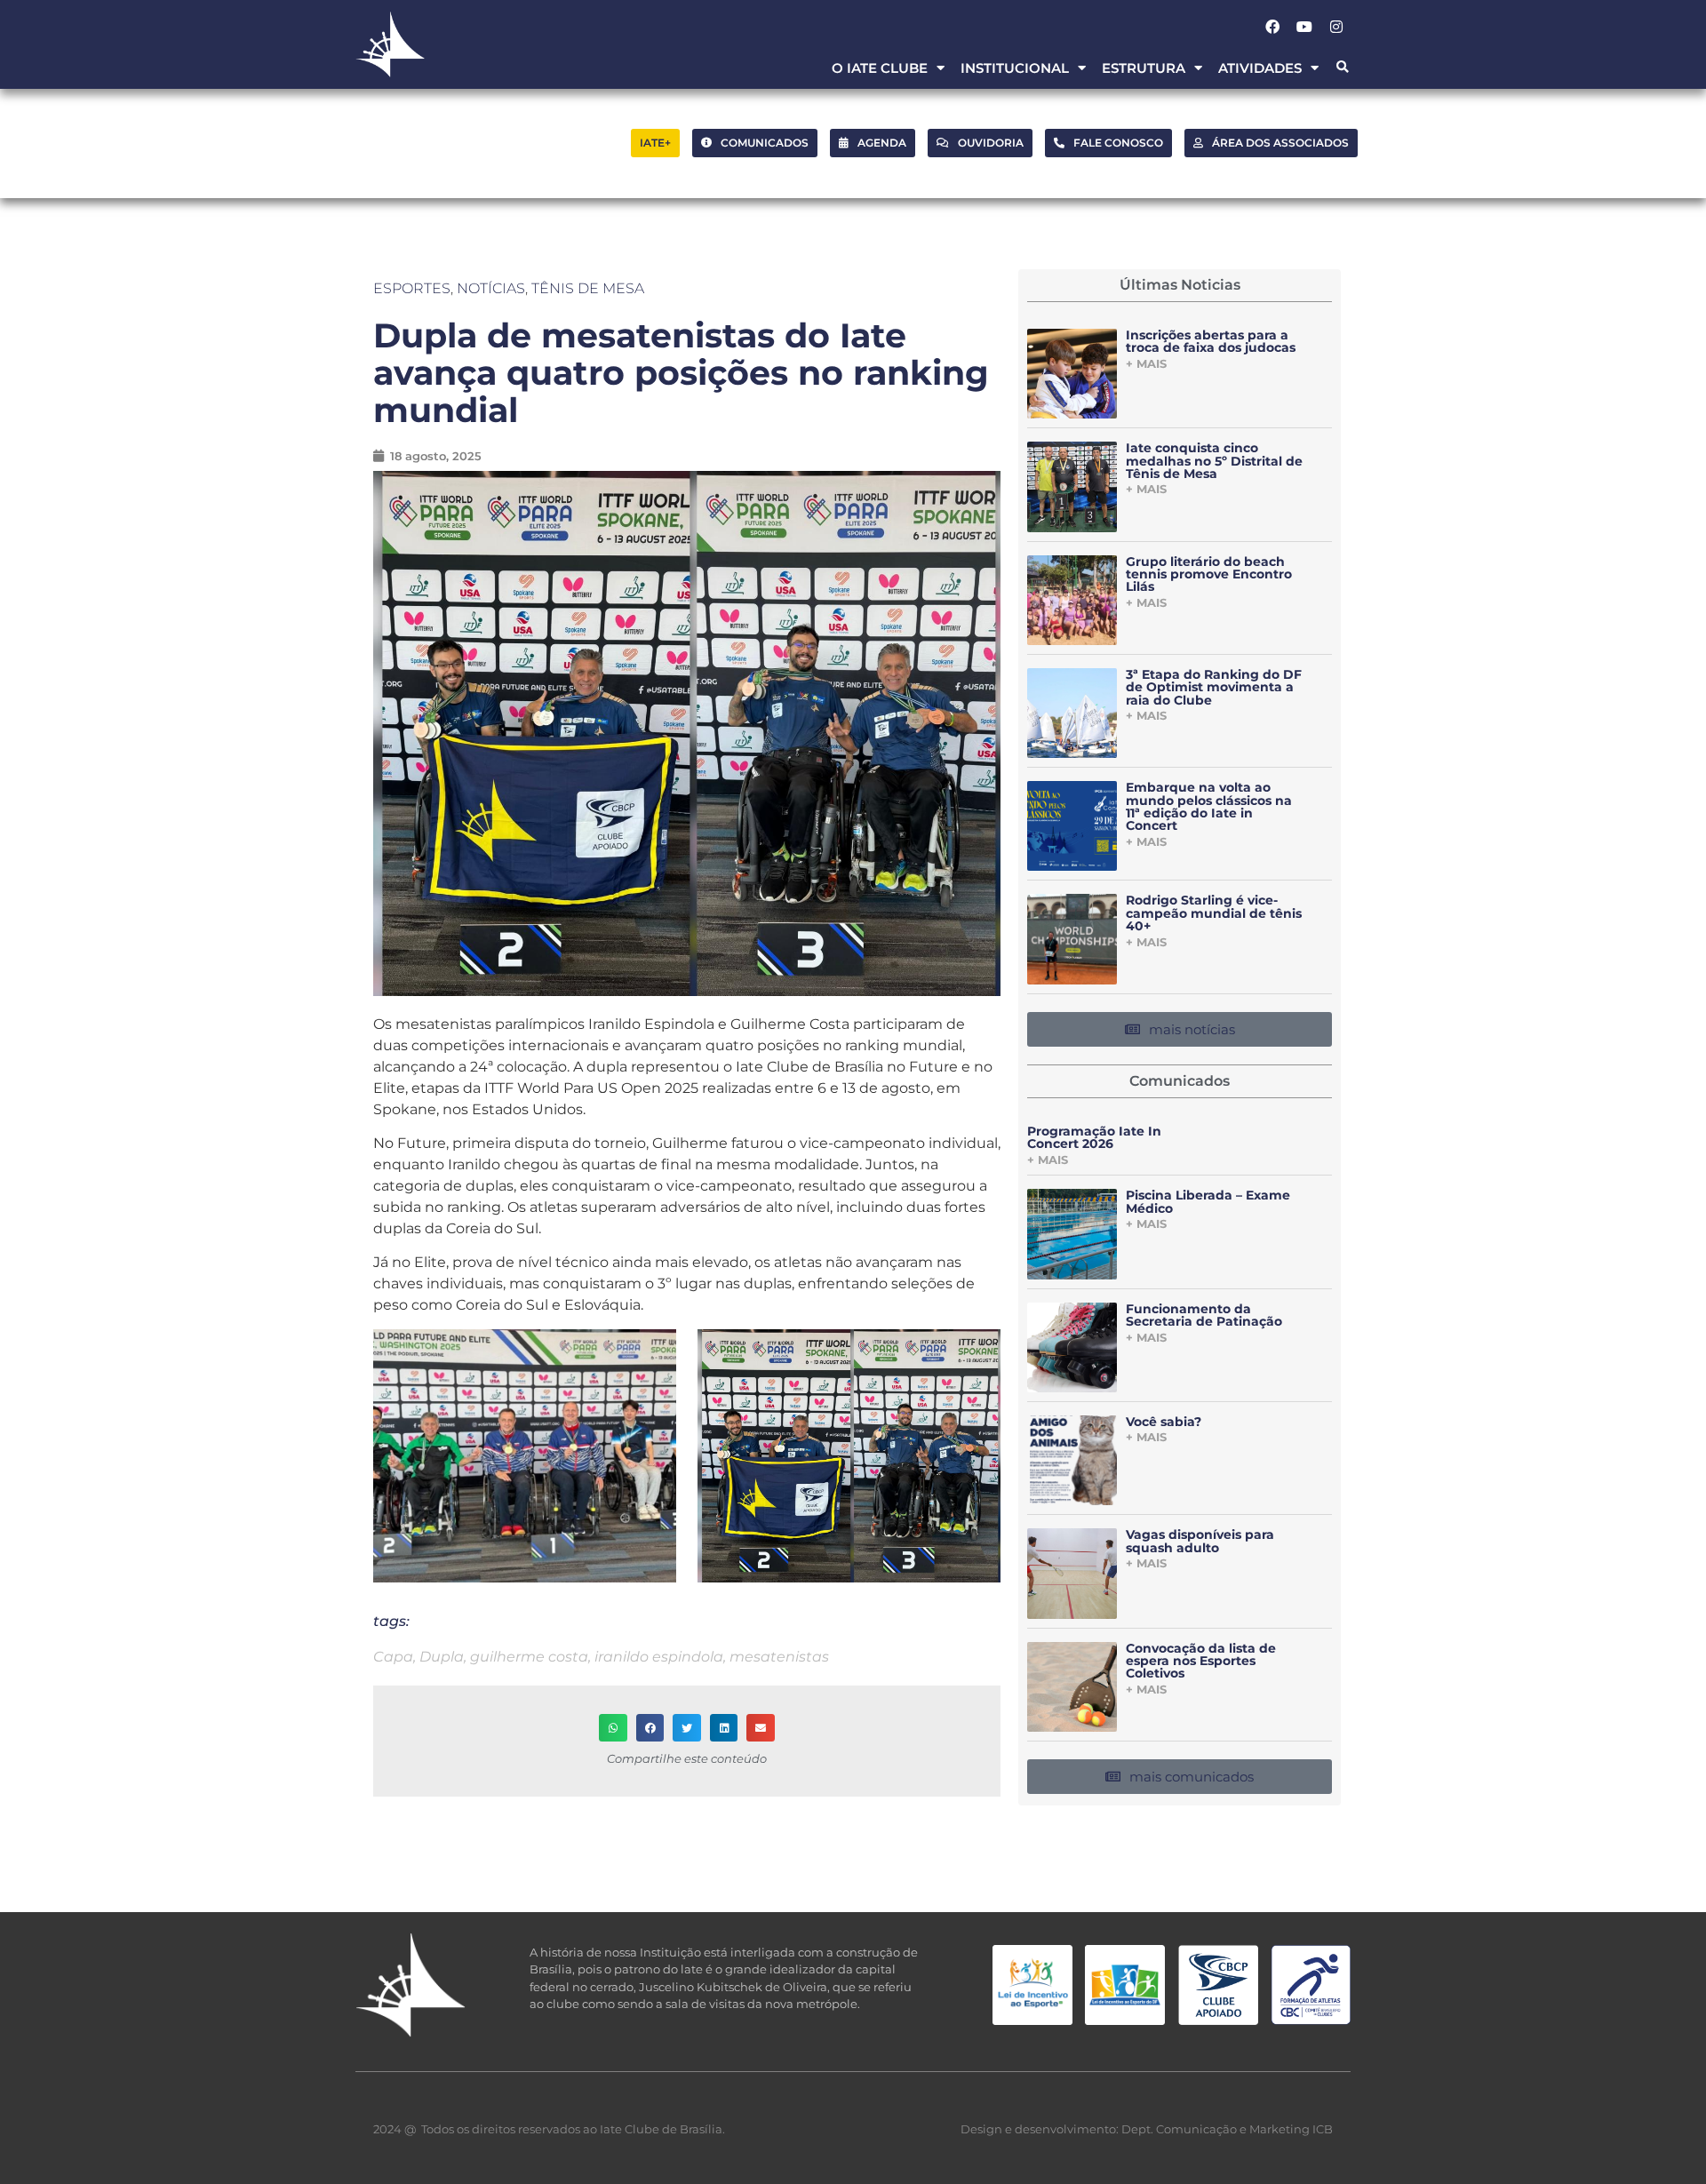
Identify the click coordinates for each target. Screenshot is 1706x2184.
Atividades (1260, 68)
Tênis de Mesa (588, 288)
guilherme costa (529, 1657)
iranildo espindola (659, 1657)
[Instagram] (1336, 27)
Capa (393, 1657)
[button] (1342, 68)
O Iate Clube (880, 68)
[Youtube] (1304, 27)
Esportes (412, 288)
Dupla (442, 1657)
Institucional (1015, 68)
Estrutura (1144, 68)
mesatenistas (779, 1657)
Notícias (491, 288)
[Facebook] (1272, 27)
